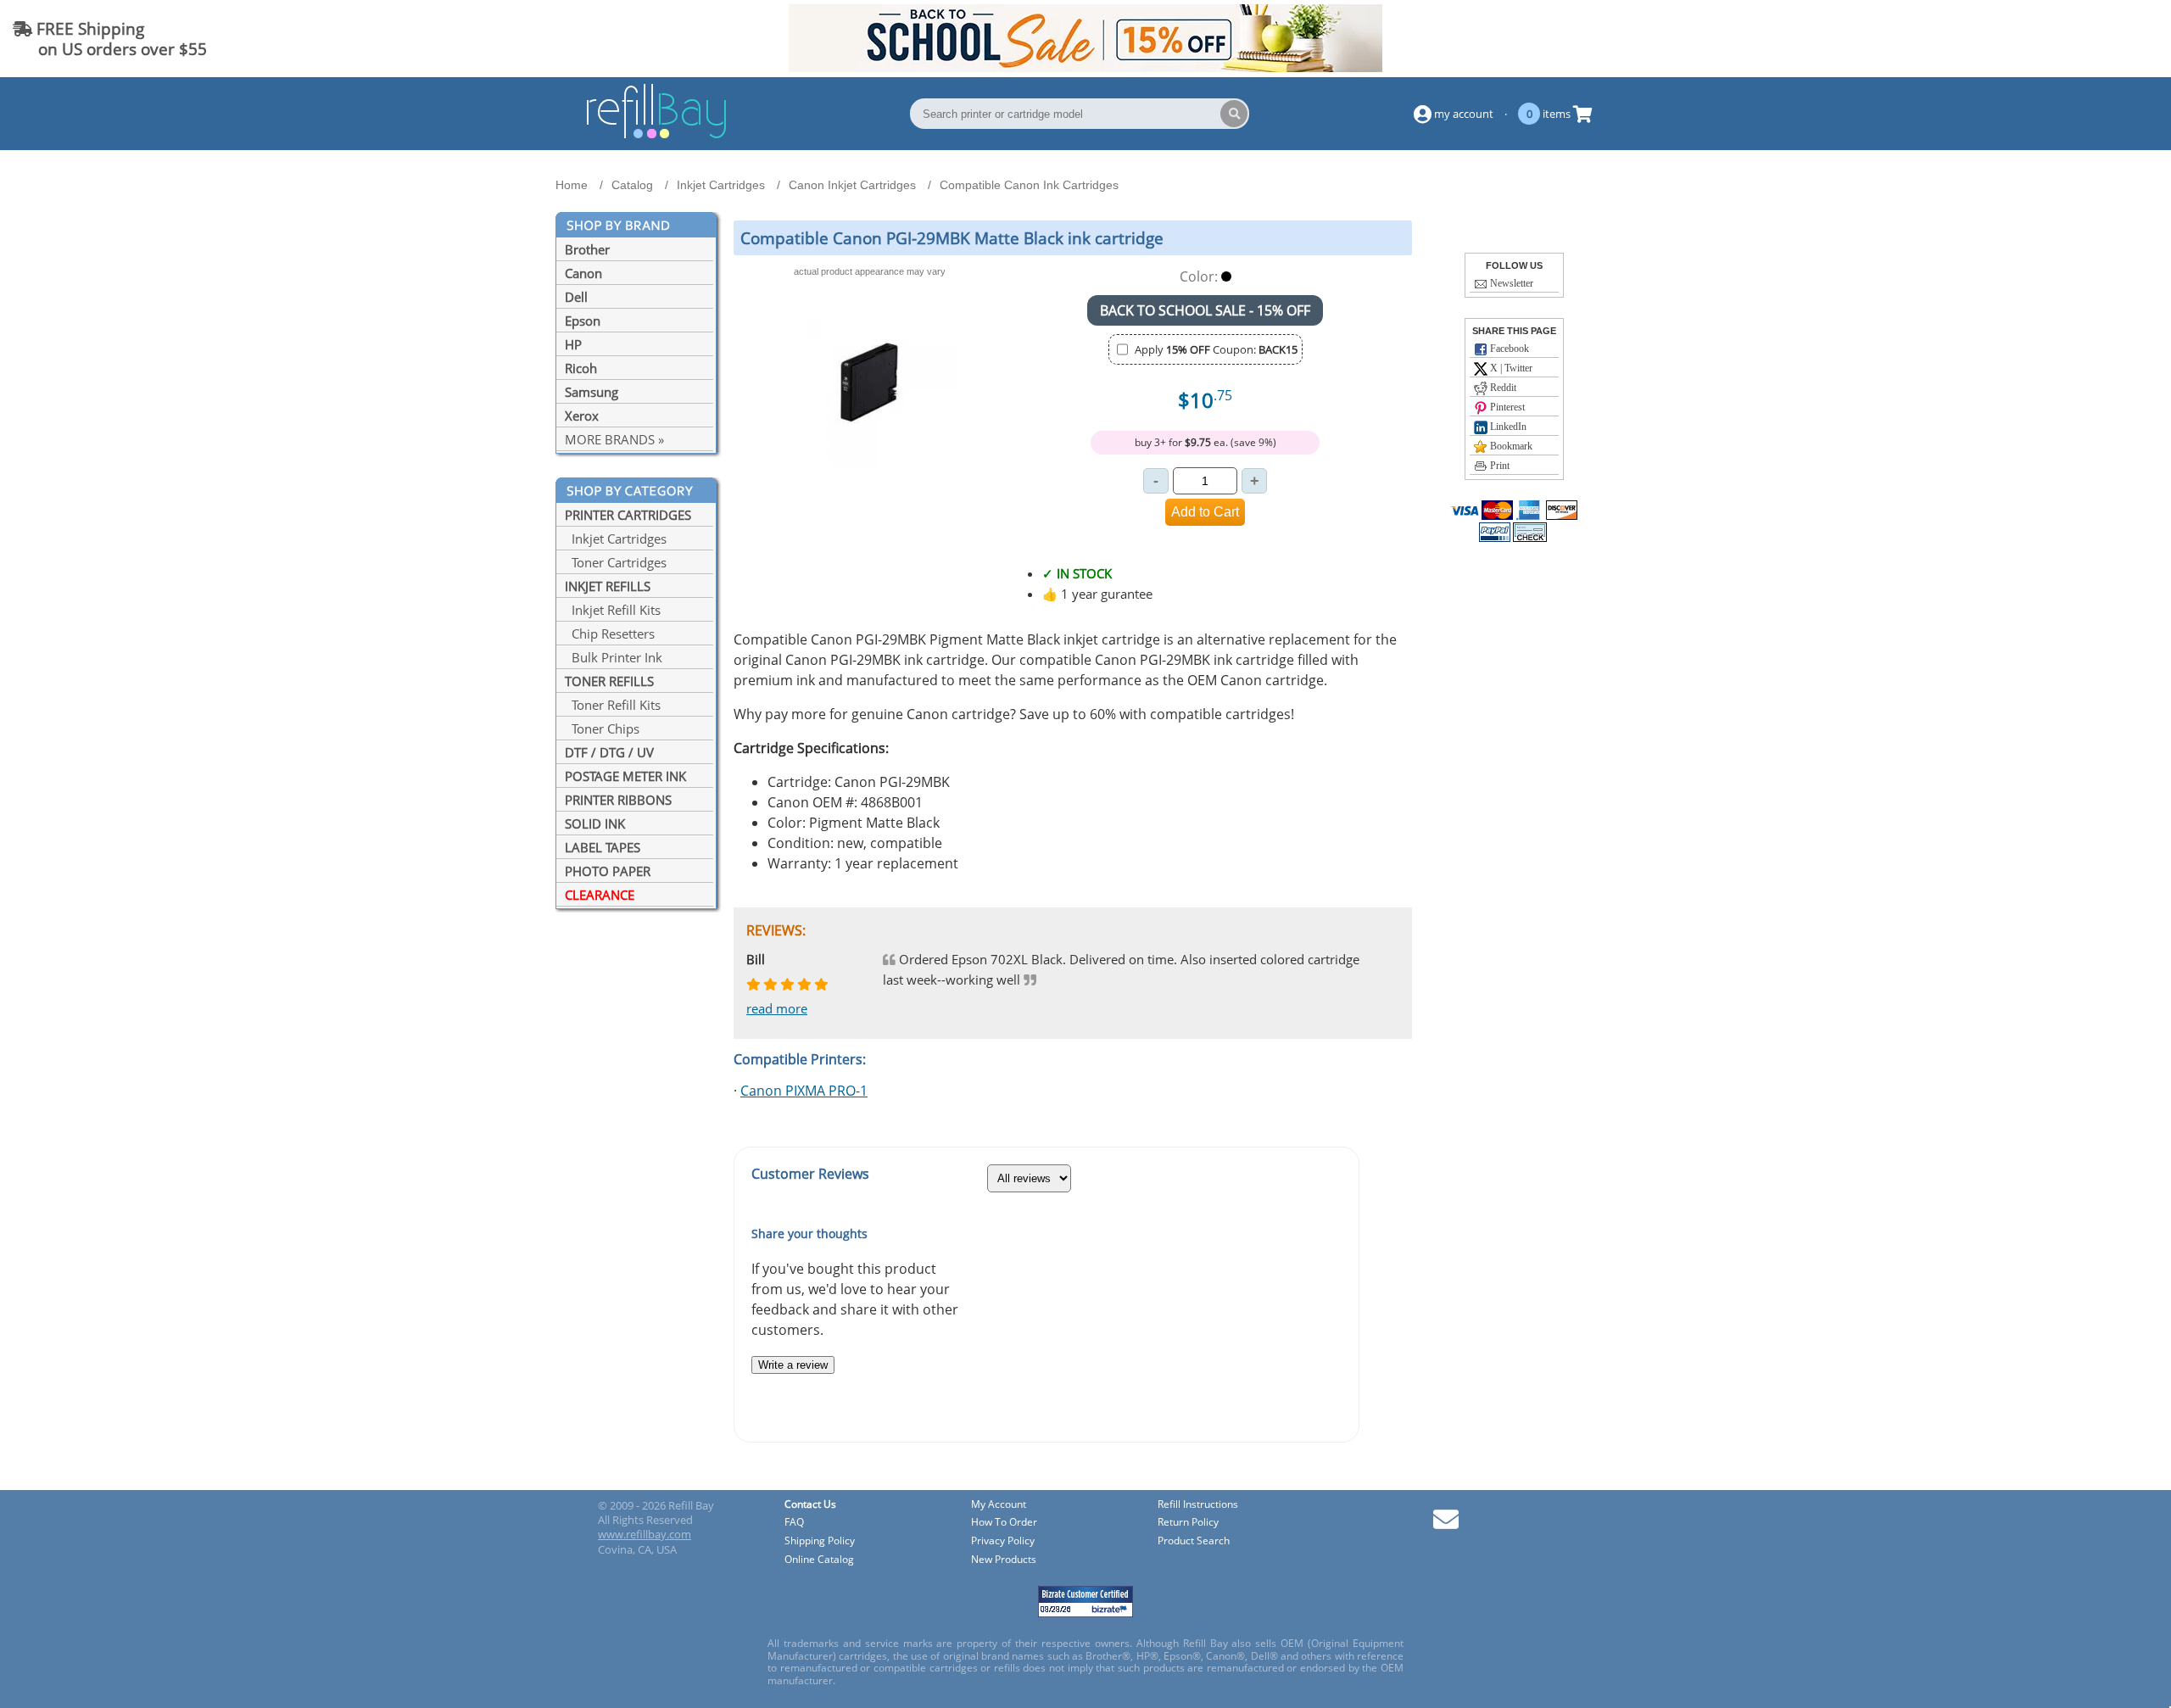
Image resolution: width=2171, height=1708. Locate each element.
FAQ (794, 1523)
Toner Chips (602, 728)
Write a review (793, 1365)
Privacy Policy (1003, 1541)
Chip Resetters (610, 634)
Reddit (1502, 388)
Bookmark (1510, 446)
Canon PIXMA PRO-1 (804, 1091)
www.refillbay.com (645, 1534)
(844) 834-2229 (2098, 39)
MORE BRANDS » (614, 439)
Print (1498, 466)
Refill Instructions (1198, 1505)
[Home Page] (656, 136)
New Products (1004, 1560)
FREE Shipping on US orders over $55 (110, 39)
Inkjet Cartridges (616, 539)
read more (777, 1008)
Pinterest (1506, 407)
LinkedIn (1507, 427)
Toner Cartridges (616, 562)
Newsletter (1510, 283)
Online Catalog (819, 1560)
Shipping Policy (820, 1541)
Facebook (1508, 349)
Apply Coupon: (1216, 349)
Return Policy (1188, 1523)
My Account (999, 1505)
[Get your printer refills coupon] (1085, 67)
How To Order (1004, 1523)
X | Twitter (1510, 368)
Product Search (1194, 1541)
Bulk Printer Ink (614, 657)
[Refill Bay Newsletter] (1446, 1525)
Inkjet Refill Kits (613, 610)
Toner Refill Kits (613, 705)
